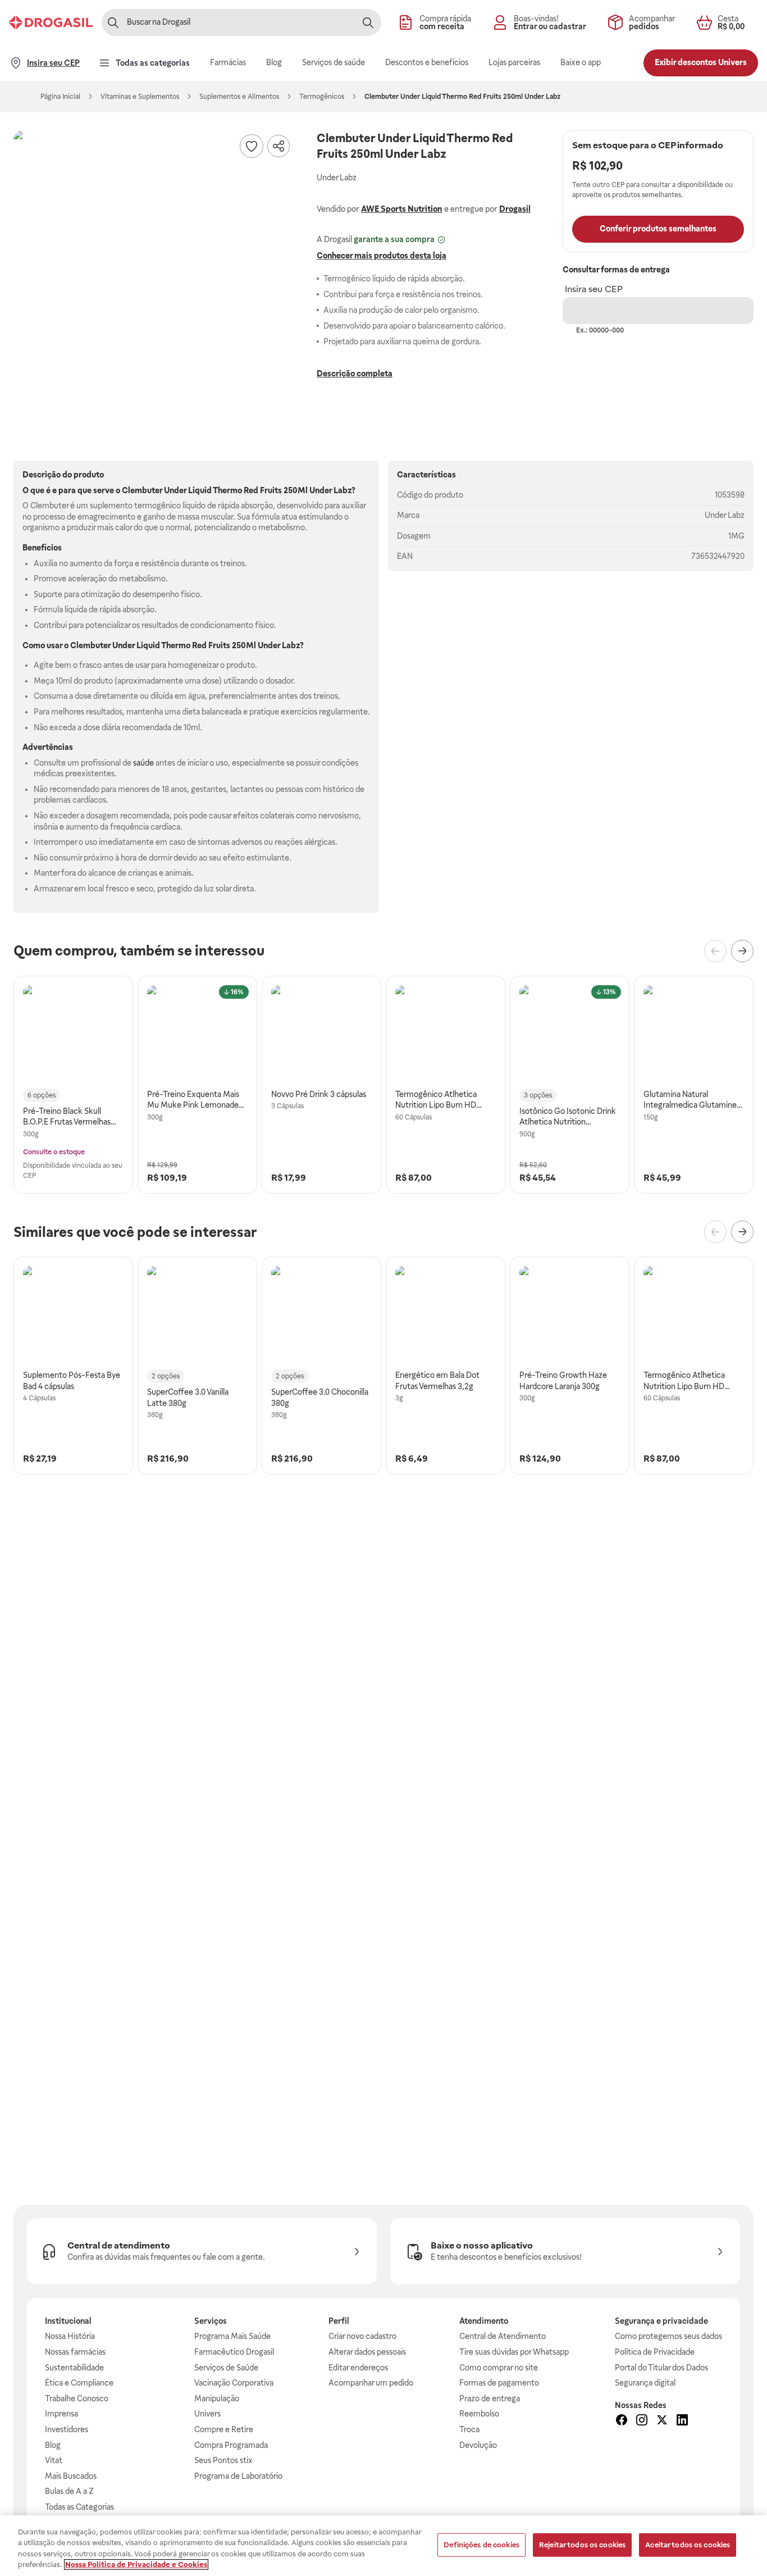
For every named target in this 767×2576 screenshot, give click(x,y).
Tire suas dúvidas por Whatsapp (514, 2352)
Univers (207, 2414)
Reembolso (479, 2414)
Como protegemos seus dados (668, 2336)
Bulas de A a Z (69, 2491)
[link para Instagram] (642, 2422)
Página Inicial (60, 97)
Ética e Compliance (79, 2383)
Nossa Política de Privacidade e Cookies (136, 2564)
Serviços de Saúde (226, 2368)
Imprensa (61, 2414)
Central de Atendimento (503, 2336)
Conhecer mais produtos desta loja (382, 256)
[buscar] (368, 22)
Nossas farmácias (75, 2352)
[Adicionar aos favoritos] (252, 146)
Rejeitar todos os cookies (582, 2545)
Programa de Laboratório (238, 2476)
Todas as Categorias (79, 2507)
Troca (469, 2429)
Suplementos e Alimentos (239, 97)
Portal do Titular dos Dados (661, 2368)
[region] (383, 2546)
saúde (143, 763)
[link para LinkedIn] (682, 2422)
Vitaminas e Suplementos (140, 97)
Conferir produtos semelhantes (658, 229)
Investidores (67, 2429)
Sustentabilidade (74, 2368)
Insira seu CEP (594, 289)
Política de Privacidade (655, 2352)
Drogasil (515, 209)
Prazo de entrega (490, 2398)
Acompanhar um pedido (371, 2383)
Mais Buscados (71, 2476)
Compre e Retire (224, 2429)
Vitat (54, 2460)
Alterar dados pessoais (367, 2352)
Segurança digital (645, 2383)
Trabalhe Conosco (77, 2398)
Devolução (478, 2445)
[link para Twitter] (662, 2422)
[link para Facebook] (622, 2422)
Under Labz (725, 515)
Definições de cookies (481, 2545)
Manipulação (217, 2398)
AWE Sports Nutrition (401, 209)
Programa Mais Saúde (232, 2336)
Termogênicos (322, 97)
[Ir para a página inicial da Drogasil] (51, 22)
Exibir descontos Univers (701, 62)
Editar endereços (358, 2368)
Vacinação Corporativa (234, 2383)
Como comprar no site (499, 2368)
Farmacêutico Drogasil (234, 2352)
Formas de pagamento (499, 2383)
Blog (53, 2445)
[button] (154, 271)
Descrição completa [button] (355, 374)
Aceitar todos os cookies (688, 2545)
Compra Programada (231, 2445)
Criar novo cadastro (362, 2336)
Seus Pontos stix (223, 2460)
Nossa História (70, 2336)
